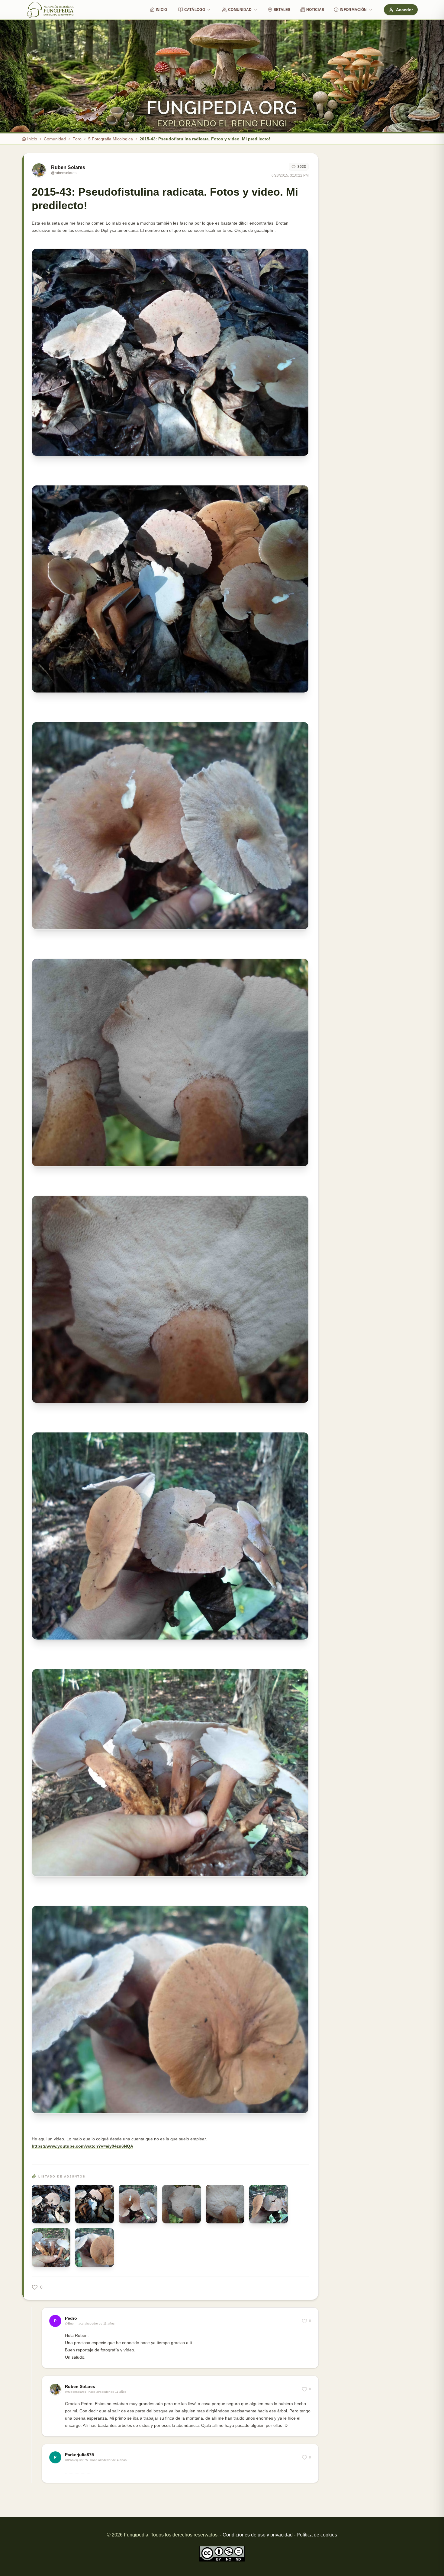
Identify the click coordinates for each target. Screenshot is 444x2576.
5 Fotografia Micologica (111, 139)
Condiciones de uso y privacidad (258, 2535)
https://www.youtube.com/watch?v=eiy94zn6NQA (82, 2146)
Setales (282, 10)
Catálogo (195, 10)
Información (353, 10)
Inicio (162, 10)
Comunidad (240, 10)
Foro (77, 139)
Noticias (315, 10)
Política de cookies (317, 2535)
